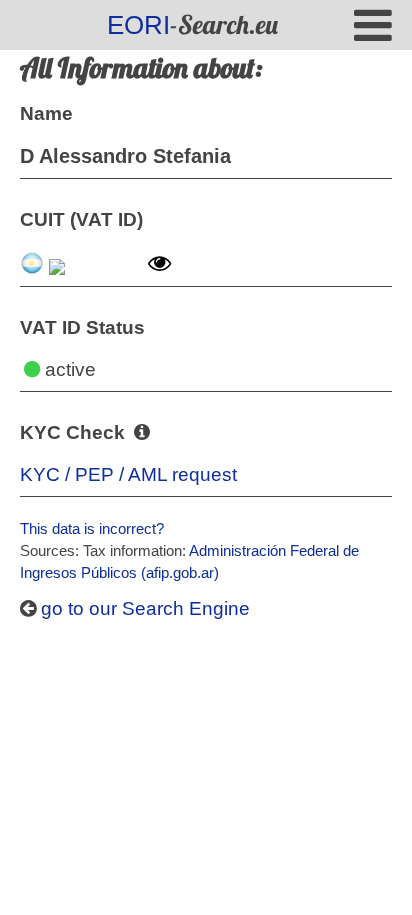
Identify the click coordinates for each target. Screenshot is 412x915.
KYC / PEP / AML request (128, 474)
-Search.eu (192, 24)
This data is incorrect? (92, 528)
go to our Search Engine (143, 608)
